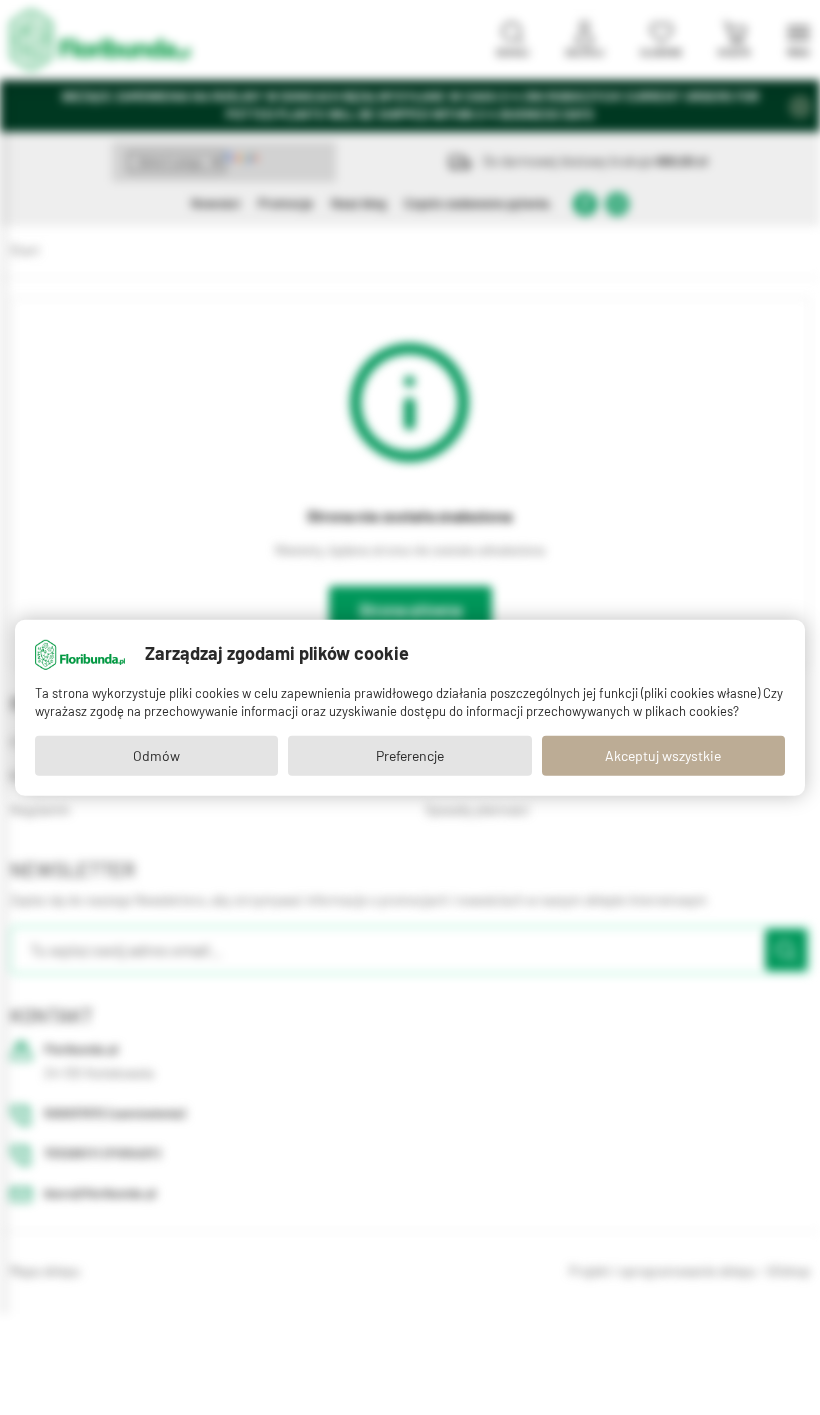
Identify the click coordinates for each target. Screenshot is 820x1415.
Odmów (156, 756)
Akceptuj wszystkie (663, 756)
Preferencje (410, 756)
